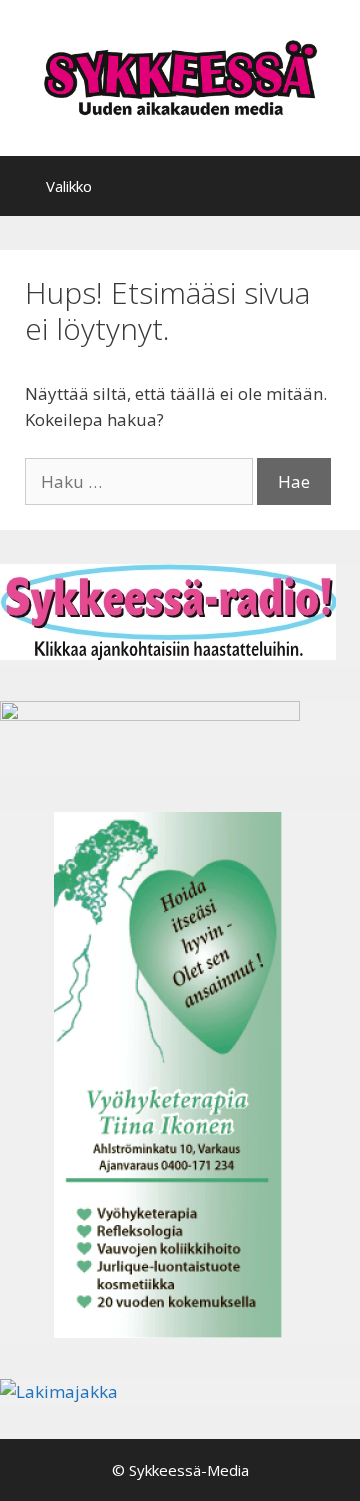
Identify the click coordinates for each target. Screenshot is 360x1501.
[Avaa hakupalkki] (330, 186)
